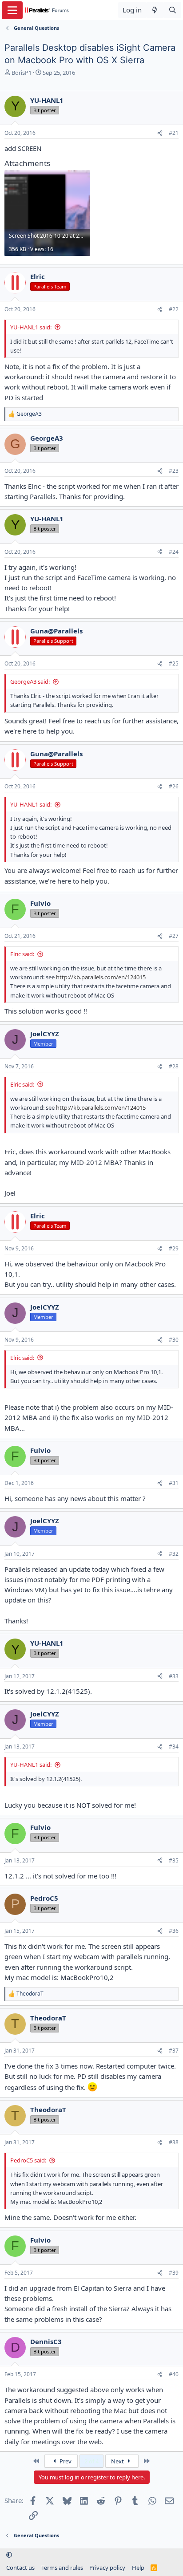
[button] (9, 2555)
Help (138, 2568)
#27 (174, 936)
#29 (174, 1248)
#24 (174, 552)
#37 (174, 2051)
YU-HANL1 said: (31, 327)
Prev (65, 2461)
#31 (174, 1483)
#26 (174, 786)
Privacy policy (107, 2568)
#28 (174, 1066)
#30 (174, 1340)
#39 (174, 2273)
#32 (174, 1554)
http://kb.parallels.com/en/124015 (101, 977)
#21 (174, 133)
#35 (174, 1860)
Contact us (20, 2568)
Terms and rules (62, 2568)
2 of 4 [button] (91, 2461)
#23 (174, 471)
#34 (174, 1746)
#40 (174, 2374)
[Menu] (12, 10)
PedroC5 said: (28, 2160)
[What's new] (155, 10)
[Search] (173, 10)
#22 (174, 309)
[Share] (160, 133)
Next (118, 2461)
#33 (174, 1676)
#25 (174, 663)
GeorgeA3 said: (30, 682)
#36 (174, 1931)
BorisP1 (22, 73)
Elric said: (22, 954)
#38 (174, 2142)
